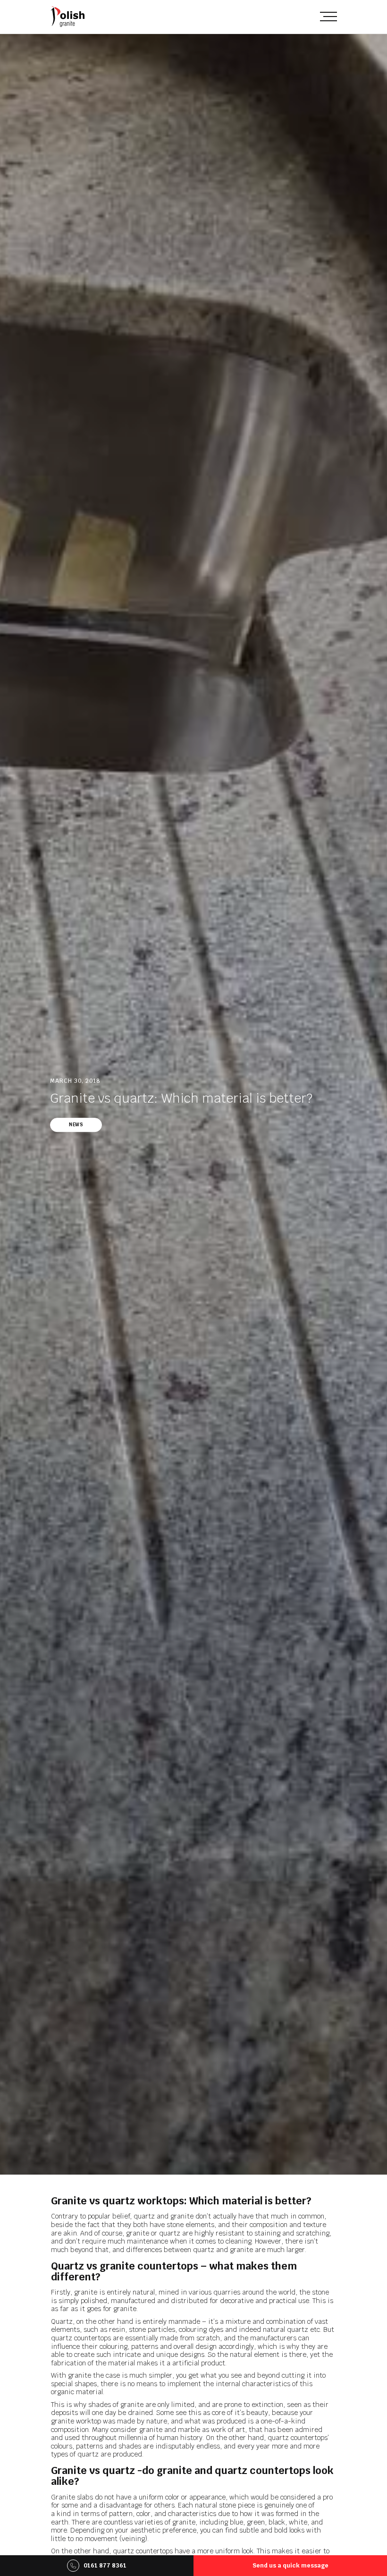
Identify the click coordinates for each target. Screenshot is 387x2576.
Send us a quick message (290, 2566)
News (76, 1125)
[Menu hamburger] (328, 16)
